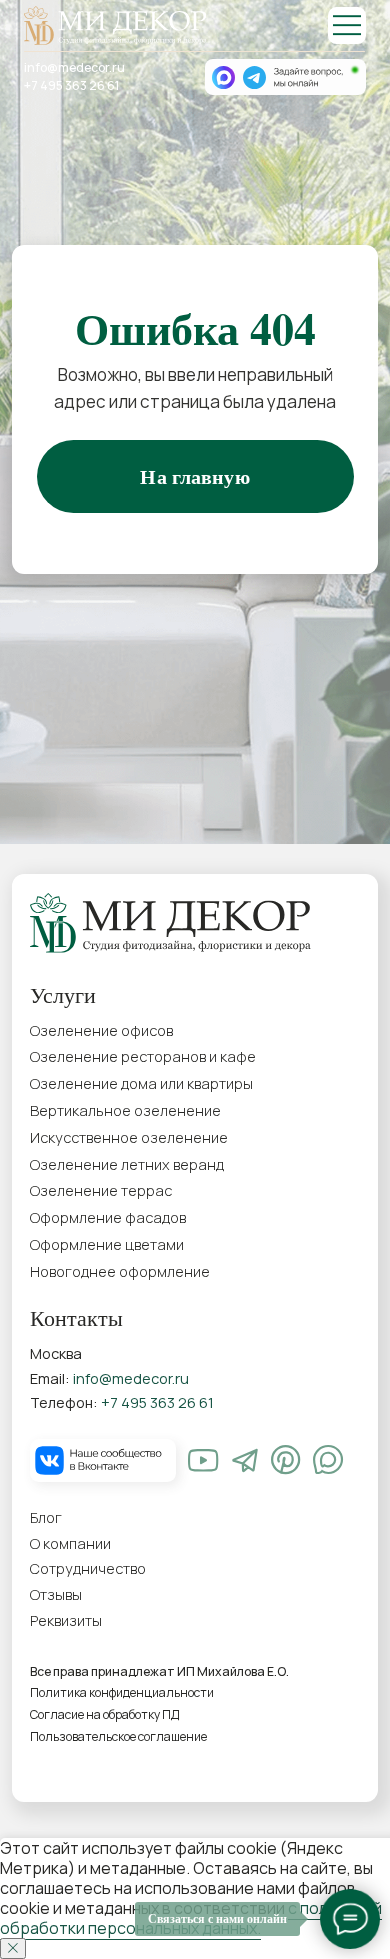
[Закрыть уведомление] (13, 1948)
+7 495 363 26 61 (71, 85)
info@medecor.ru (74, 67)
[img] (347, 25)
